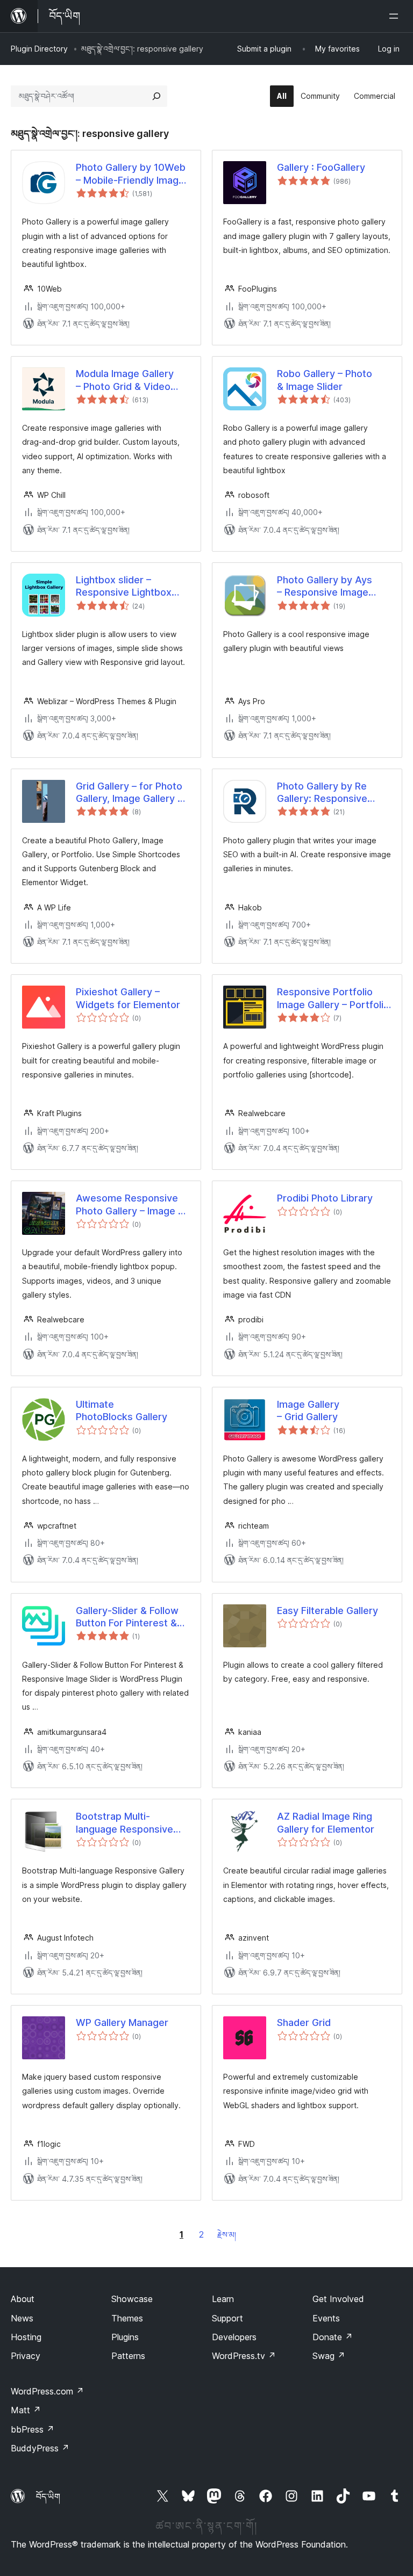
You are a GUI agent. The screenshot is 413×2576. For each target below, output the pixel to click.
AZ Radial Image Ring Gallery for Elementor (326, 1822)
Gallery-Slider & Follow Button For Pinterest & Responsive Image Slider (132, 1617)
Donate (333, 2337)
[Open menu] (396, 16)
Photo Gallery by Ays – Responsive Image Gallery (325, 587)
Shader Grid (304, 2023)
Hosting (26, 2337)
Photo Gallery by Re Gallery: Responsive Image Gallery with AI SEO (325, 793)
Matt (26, 2410)
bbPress (33, 2429)
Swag (329, 2356)
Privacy (26, 2356)
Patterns (128, 2356)
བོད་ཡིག (48, 2497)
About (23, 2299)
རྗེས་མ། (227, 2235)
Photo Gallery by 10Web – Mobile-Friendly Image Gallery (131, 174)
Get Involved (338, 2299)
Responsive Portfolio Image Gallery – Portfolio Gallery (333, 998)
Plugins (125, 2337)
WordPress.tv (244, 2356)
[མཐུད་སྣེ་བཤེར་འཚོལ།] (156, 96)
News (22, 2318)
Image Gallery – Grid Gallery (308, 1410)
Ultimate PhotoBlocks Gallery (122, 1410)
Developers (234, 2337)
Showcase (132, 2299)
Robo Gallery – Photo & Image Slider (325, 380)
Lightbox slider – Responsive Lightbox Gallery (124, 587)
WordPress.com (47, 2391)
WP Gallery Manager (122, 2023)
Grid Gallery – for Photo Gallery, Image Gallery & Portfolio (130, 793)
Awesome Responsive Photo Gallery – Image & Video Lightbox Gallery (130, 1205)
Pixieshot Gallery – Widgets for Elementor (128, 998)
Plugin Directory (39, 49)
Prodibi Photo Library (325, 1198)
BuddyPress (40, 2448)
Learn (223, 2299)
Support (227, 2318)
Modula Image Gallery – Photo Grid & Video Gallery (125, 380)
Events (326, 2318)
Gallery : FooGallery (321, 167)
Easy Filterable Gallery (327, 1611)
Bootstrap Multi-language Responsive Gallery (124, 1823)
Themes (127, 2318)
